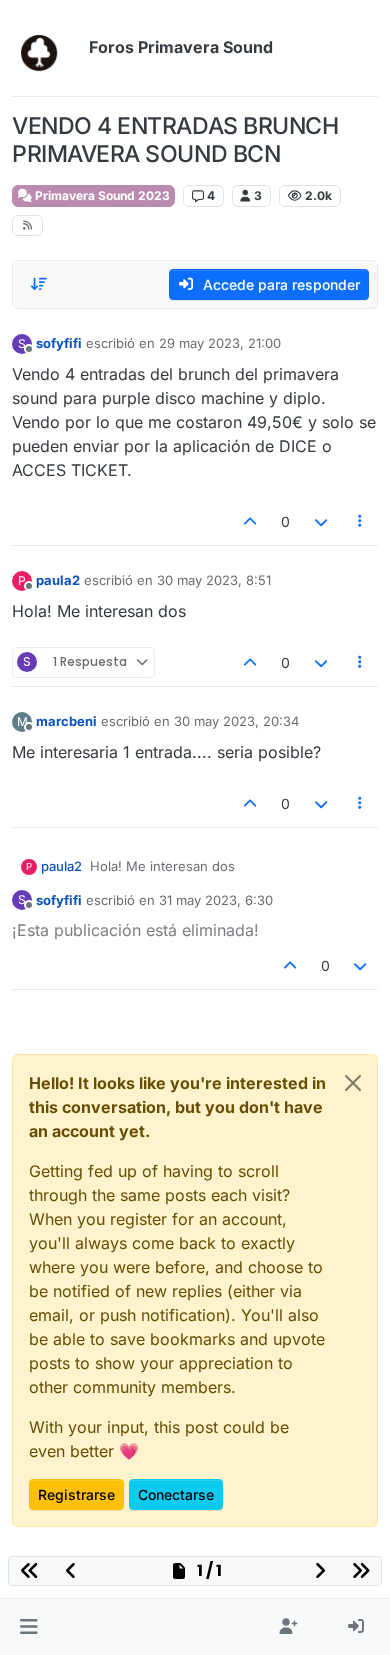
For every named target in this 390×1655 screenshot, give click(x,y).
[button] (28, 1627)
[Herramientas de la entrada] (361, 521)
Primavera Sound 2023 (101, 195)
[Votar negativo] (321, 521)
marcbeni (66, 721)
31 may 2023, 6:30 (216, 900)
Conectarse (176, 1494)
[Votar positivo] (251, 521)
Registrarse (76, 1494)
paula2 (58, 580)
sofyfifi (59, 343)
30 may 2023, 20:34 (236, 721)
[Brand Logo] (46, 48)
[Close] (353, 1083)
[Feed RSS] (27, 225)
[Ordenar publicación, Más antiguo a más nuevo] (39, 284)
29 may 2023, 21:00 (220, 343)
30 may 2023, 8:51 (214, 580)
